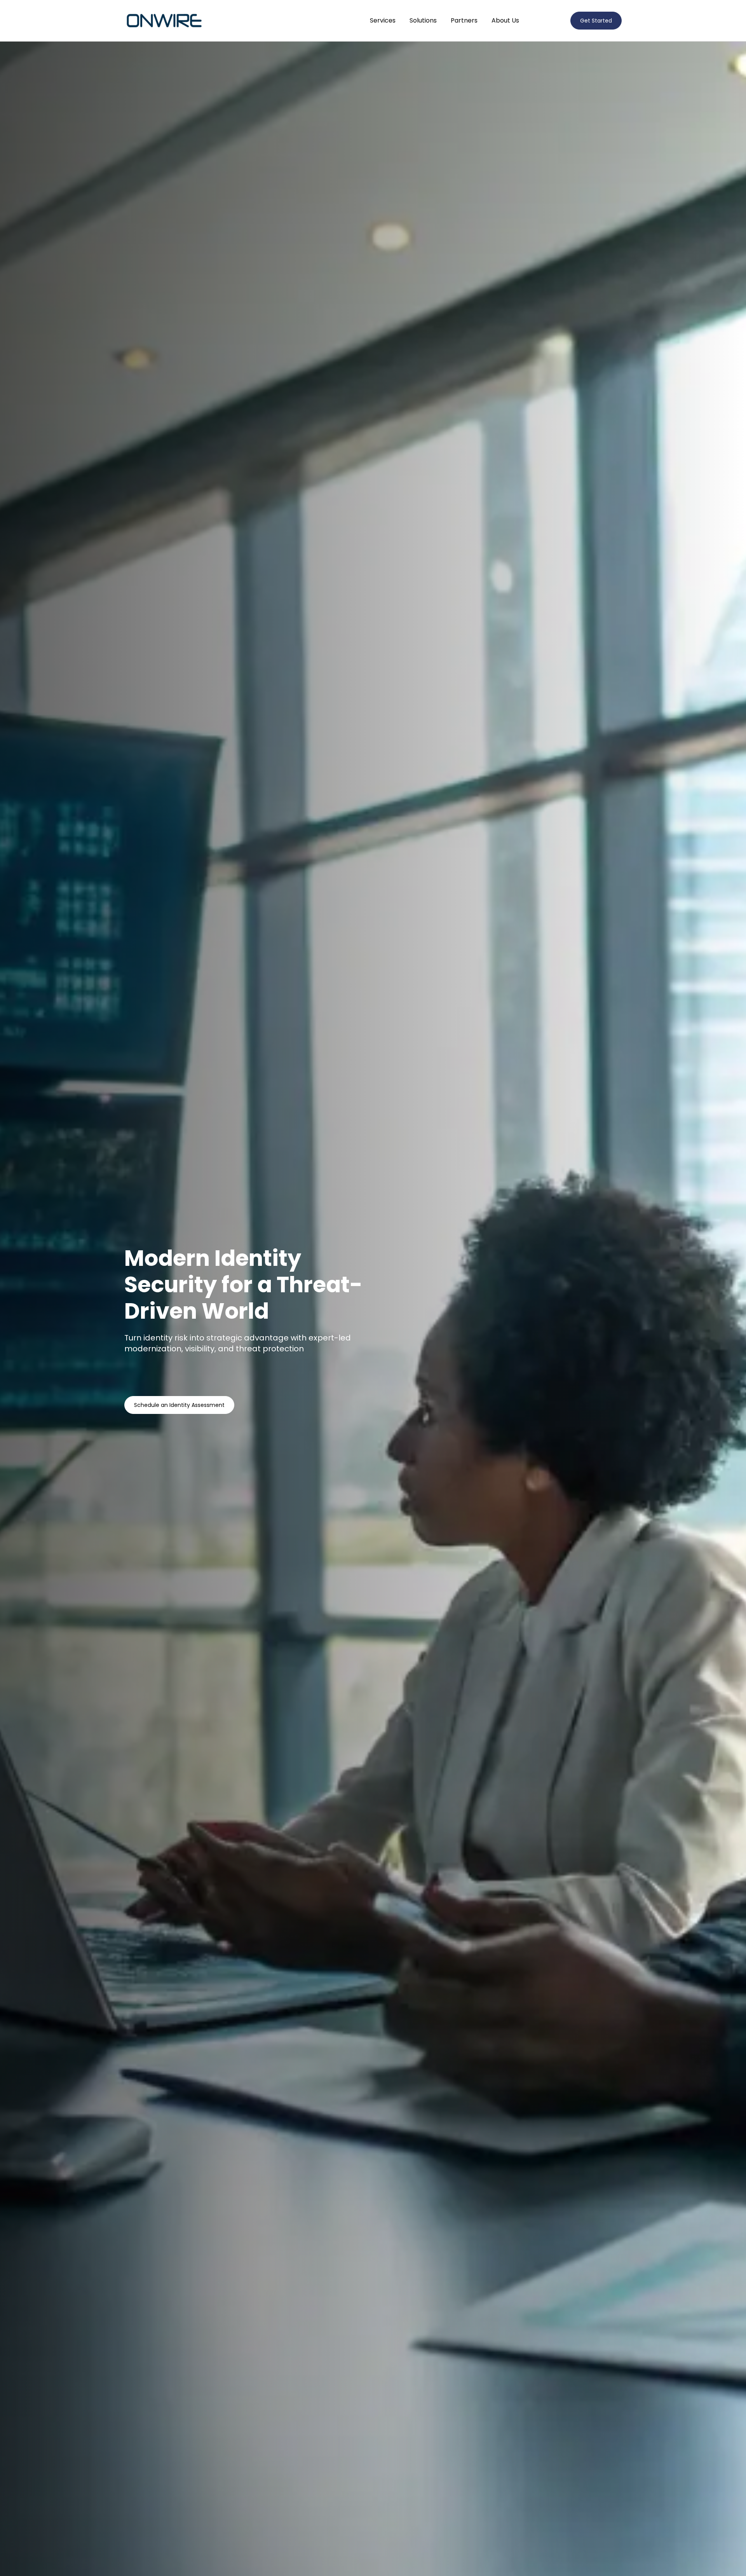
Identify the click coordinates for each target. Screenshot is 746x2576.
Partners (464, 20)
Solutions (423, 20)
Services (383, 20)
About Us (505, 20)
